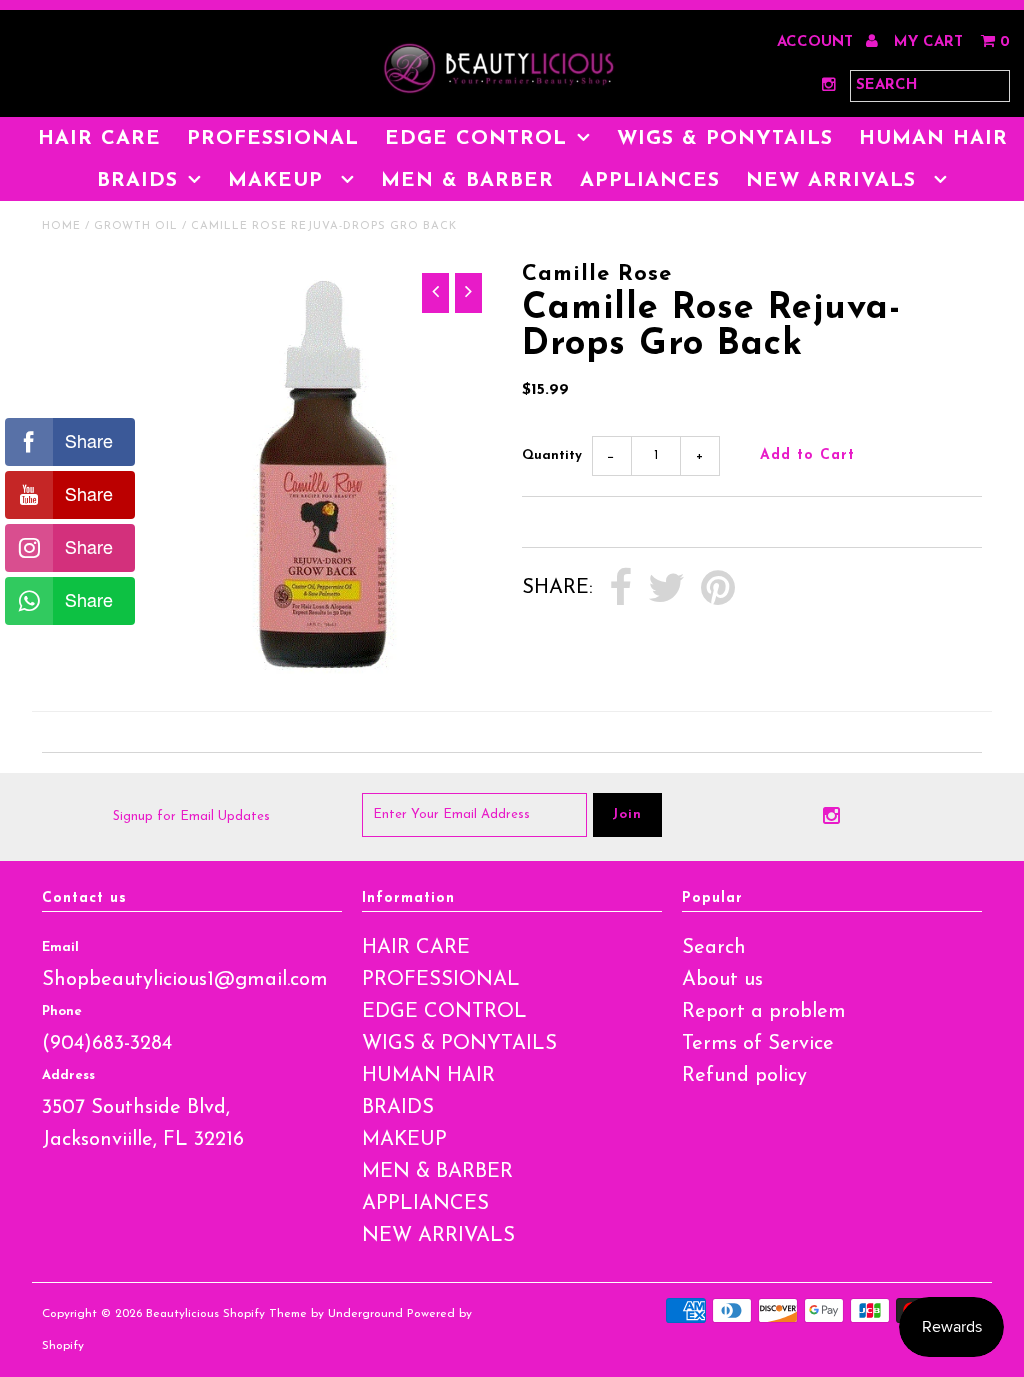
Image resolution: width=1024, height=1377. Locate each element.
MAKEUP (279, 181)
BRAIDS (137, 181)
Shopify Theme (265, 1314)
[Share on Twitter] (666, 589)
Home (61, 226)
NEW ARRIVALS (835, 181)
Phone (62, 1011)
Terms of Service (758, 1044)
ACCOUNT (817, 42)
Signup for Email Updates (191, 816)
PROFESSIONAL (273, 139)
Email (60, 947)
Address (68, 1075)
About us (722, 980)
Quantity (552, 455)
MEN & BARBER (467, 181)
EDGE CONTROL (476, 139)
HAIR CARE (99, 139)
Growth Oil (136, 226)
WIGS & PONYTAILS (725, 139)
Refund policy (744, 1076)
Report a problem (764, 1012)
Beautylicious (182, 1314)
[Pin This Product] (718, 589)
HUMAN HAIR (933, 139)
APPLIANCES (650, 181)
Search (714, 948)
